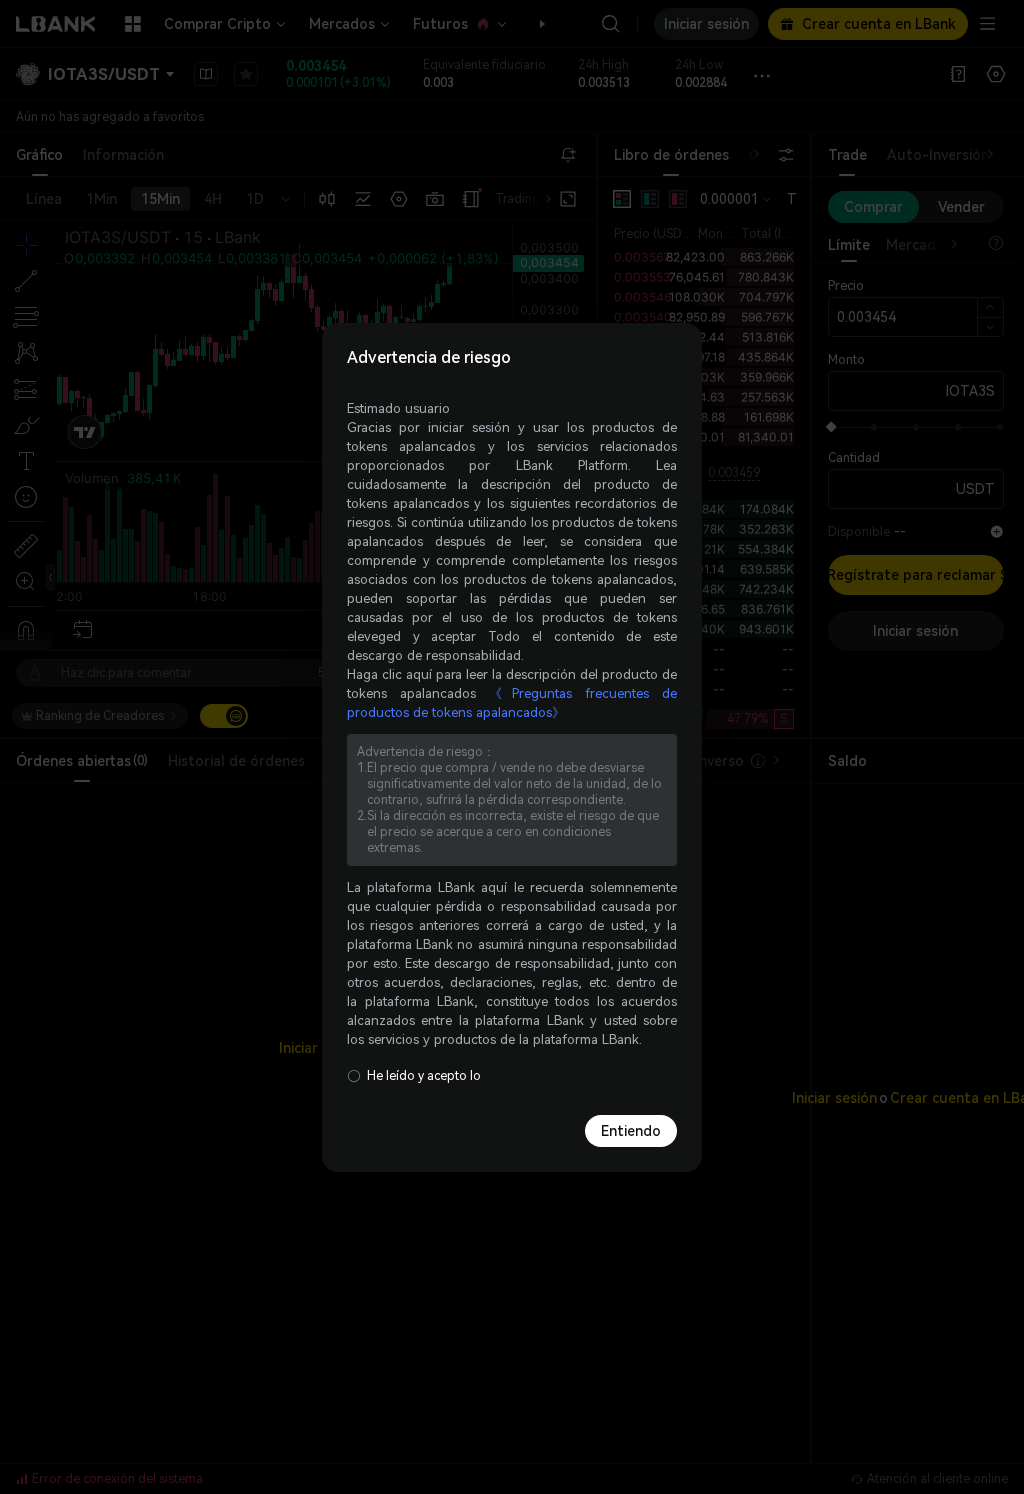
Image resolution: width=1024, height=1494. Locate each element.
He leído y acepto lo (424, 1076)
